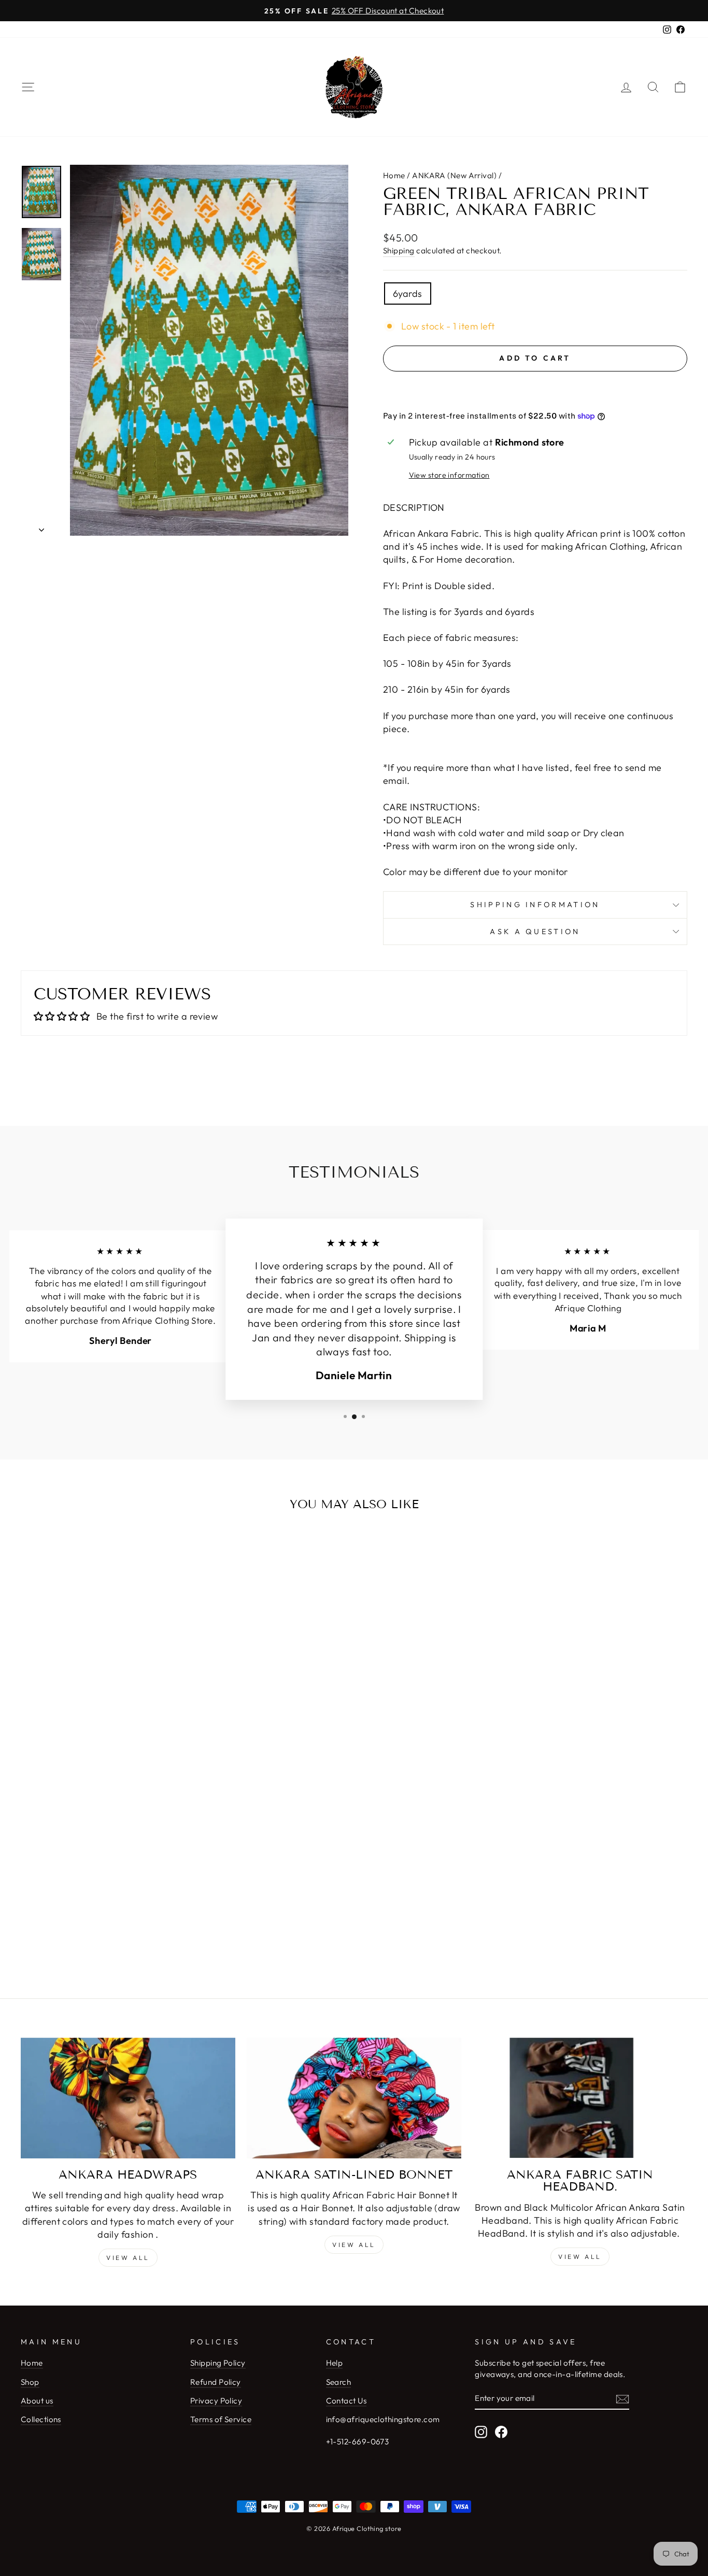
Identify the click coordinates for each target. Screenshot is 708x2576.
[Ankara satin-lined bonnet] (354, 2098)
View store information (449, 475)
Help (335, 2363)
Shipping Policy (218, 2363)
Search (339, 2382)
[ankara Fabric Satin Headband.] (580, 2098)
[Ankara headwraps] (128, 2098)
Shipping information (535, 905)
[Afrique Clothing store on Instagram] (481, 2431)
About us (37, 2401)
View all (128, 2258)
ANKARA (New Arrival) (454, 175)
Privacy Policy (216, 2401)
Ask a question (535, 932)
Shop (30, 2382)
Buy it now (535, 389)
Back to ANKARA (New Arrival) (361, 1906)
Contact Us (346, 2401)
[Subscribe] (622, 2399)
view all (354, 2245)
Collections (41, 2419)
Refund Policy (216, 2382)
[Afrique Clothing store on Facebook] (501, 2431)
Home (394, 175)
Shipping (399, 251)
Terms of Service (221, 2419)
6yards (408, 294)
